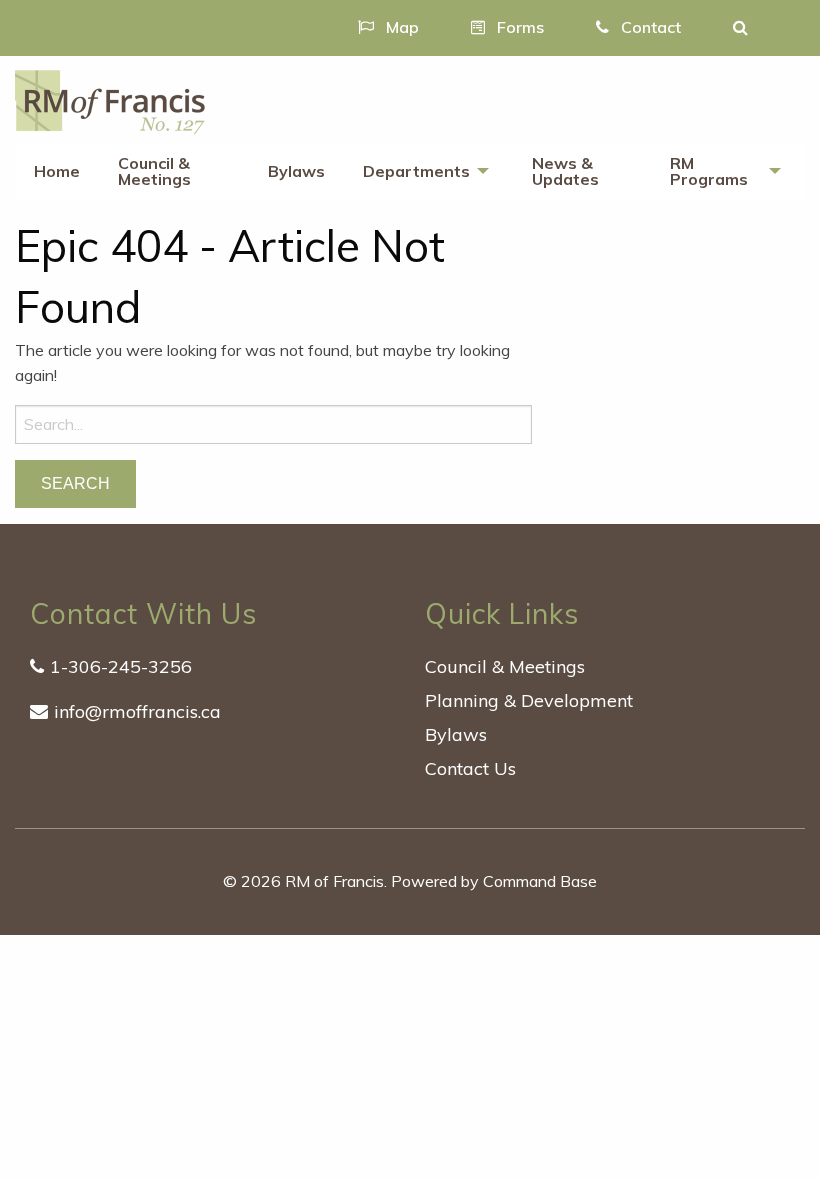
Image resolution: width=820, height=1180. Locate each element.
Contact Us (470, 768)
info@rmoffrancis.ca (137, 711)
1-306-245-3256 (121, 666)
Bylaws (296, 171)
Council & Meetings (154, 171)
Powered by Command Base (494, 881)
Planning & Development (529, 700)
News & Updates (565, 171)
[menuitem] (57, 172)
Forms (518, 27)
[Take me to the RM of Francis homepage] (110, 100)
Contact (649, 27)
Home (57, 171)
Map (400, 27)
